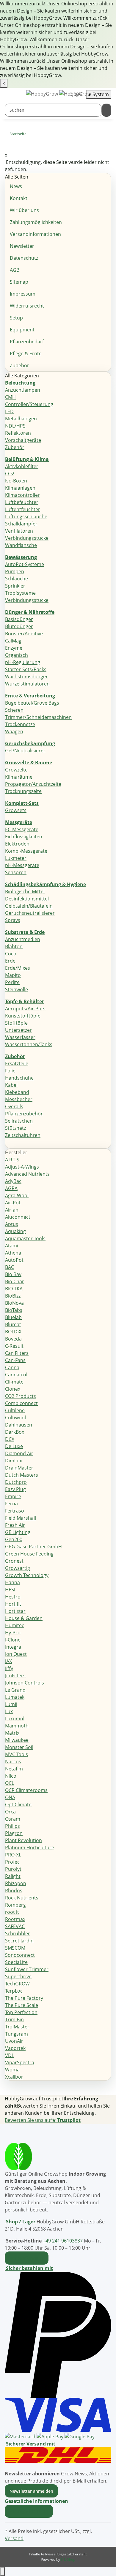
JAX (8, 1661)
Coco (11, 954)
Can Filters (17, 1353)
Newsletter (22, 246)
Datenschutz (24, 258)
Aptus (12, 1224)
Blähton (14, 946)
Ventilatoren (19, 531)
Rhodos (14, 1890)
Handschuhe (19, 1078)
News (16, 186)
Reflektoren (18, 433)
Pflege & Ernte (26, 353)
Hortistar (15, 1611)
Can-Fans (15, 1360)
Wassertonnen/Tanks (29, 1044)
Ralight (13, 1876)
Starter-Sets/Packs (26, 669)
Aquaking (15, 1231)
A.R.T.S (12, 1160)
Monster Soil (19, 1747)
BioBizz (13, 1296)
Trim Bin (14, 2019)
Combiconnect (21, 1403)
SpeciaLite (16, 1962)
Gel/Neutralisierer (25, 751)
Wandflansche (21, 545)
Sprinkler (15, 586)
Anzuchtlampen (23, 390)
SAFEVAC (15, 1926)
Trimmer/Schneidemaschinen (38, 717)
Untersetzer (18, 1030)
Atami (12, 1246)
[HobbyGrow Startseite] (59, 94)
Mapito (13, 975)
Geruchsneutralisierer (30, 913)
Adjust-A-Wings (22, 1167)
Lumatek (15, 1697)
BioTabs (14, 1310)
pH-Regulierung (23, 662)
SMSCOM (15, 1948)
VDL (10, 2055)
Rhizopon (16, 1883)
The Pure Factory (24, 1998)
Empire (13, 1496)
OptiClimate (18, 1805)
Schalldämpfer (21, 524)
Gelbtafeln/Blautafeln (29, 906)
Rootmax (15, 1919)
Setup (16, 318)
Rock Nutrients (22, 1898)
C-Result (14, 1346)
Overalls (14, 1106)
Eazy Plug (15, 1489)
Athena (13, 1253)
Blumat (13, 1324)
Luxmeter (16, 858)
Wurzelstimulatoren (27, 684)
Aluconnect (18, 1217)
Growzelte (16, 770)
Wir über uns (24, 210)
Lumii (11, 1704)
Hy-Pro (13, 1633)
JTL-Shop (68, 2559)
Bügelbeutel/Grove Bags (32, 703)
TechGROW (17, 1984)
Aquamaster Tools (25, 1238)
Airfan (12, 1210)
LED (9, 411)
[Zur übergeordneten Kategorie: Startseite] (31, 135)
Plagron (14, 1833)
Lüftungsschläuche (26, 517)
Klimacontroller (22, 495)
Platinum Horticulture (30, 1848)
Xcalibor (14, 2077)
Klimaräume (19, 777)
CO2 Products (21, 1396)
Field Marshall (21, 1518)
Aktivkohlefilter (22, 466)
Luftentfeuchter (23, 509)
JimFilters (15, 1676)
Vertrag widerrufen (29, 2511)
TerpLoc (14, 1991)
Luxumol (15, 1719)
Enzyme (14, 648)
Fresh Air (15, 1525)
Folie (10, 1071)
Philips (12, 1826)
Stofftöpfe (16, 1023)
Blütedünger (19, 626)
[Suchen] (106, 110)
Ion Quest (16, 1654)
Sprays (13, 920)
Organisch (17, 655)
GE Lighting (18, 1532)
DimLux (14, 1461)
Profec (12, 1862)
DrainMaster (19, 1468)
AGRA (11, 1188)
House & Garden (24, 1618)
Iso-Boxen (16, 481)
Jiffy (9, 1668)
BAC (10, 1267)
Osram (13, 1819)
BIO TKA (14, 1289)
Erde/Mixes (18, 968)
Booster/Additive (24, 634)
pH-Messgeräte (22, 865)
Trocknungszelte (23, 791)
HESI (10, 1590)
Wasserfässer (20, 1037)
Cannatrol (16, 1375)
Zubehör (19, 365)
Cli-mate (14, 1382)
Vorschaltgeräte (23, 440)
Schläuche (17, 579)
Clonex (13, 1389)
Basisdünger (19, 619)
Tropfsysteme (20, 593)
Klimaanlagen (20, 488)
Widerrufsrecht (27, 306)
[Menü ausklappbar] (12, 95)
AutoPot (14, 1260)
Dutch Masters (22, 1475)
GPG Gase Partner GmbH (33, 1547)
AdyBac (13, 1181)
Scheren (14, 710)
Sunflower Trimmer (27, 1969)
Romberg (15, 1905)
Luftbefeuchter (22, 502)
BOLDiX (13, 1332)
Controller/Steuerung (29, 404)
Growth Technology (27, 1575)
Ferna (11, 1504)
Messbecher (19, 1099)
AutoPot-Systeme (25, 564)
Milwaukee (17, 1740)
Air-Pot (13, 1203)
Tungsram (17, 2034)
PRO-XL (13, 1855)
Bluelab (13, 1317)
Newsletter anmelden (31, 2491)
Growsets (16, 810)
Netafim (14, 1769)
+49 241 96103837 (63, 2241)
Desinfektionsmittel (27, 899)
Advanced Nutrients (27, 1174)
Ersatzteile (17, 1063)
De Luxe (14, 1446)
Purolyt (13, 1869)
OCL (10, 1783)
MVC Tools (17, 1754)
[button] (38, 2501)
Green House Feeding (29, 1554)
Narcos (13, 1762)
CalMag (13, 641)
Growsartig (18, 1568)
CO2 (10, 474)
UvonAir (14, 2041)
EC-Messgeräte (22, 829)
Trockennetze (20, 724)
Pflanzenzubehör (24, 1114)
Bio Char (15, 1281)
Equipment (22, 330)
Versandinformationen (35, 234)
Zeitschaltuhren (23, 1135)
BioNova (14, 1303)
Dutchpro (16, 1482)
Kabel (11, 1085)
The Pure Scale (22, 2005)
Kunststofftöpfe (23, 1016)
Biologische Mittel (25, 892)
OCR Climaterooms (26, 1790)
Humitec (15, 1625)
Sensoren (16, 872)
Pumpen (15, 571)
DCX (10, 1439)
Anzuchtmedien (23, 939)
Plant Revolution (23, 1840)
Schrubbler (18, 1933)
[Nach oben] (2, 2572)
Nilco (11, 1776)
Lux (9, 1711)
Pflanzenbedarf (27, 342)
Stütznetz (15, 1128)
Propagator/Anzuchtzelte (33, 784)
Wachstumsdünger (26, 677)
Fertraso (15, 1511)
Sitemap (19, 282)
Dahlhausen (19, 1425)
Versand (14, 2538)
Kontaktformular (27, 2258)
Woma (12, 2070)
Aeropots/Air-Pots (25, 1009)
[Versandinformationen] (58, 2454)
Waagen (14, 731)
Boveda (13, 1339)
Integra (13, 1647)
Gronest (14, 1561)
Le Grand (15, 1690)
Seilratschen (19, 1121)
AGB (15, 270)
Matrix (12, 1733)
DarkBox (15, 1432)
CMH (10, 397)
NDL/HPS (15, 426)
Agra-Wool (17, 1195)
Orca (10, 1812)
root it (12, 1912)
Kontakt (19, 198)
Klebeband (17, 1092)
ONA (10, 1797)
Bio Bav (13, 1274)
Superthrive (18, 1976)
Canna (12, 1367)
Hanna (12, 1582)
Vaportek (15, 2048)
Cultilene (15, 1410)
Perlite (12, 982)
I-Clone (13, 1640)
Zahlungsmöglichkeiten (36, 222)
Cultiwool (15, 1418)
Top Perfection (21, 2012)
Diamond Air (19, 1453)
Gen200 (14, 1539)
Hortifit (13, 1604)
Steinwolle (17, 989)
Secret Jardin (19, 1941)
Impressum (23, 294)
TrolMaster (17, 2027)
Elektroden (17, 844)
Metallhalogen (21, 419)
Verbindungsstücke (27, 538)
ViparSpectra (20, 2062)
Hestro (13, 1597)
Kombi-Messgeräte (26, 851)
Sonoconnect (20, 1955)
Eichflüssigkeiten (24, 837)
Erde (10, 961)
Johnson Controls (25, 1683)
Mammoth (17, 1726)
